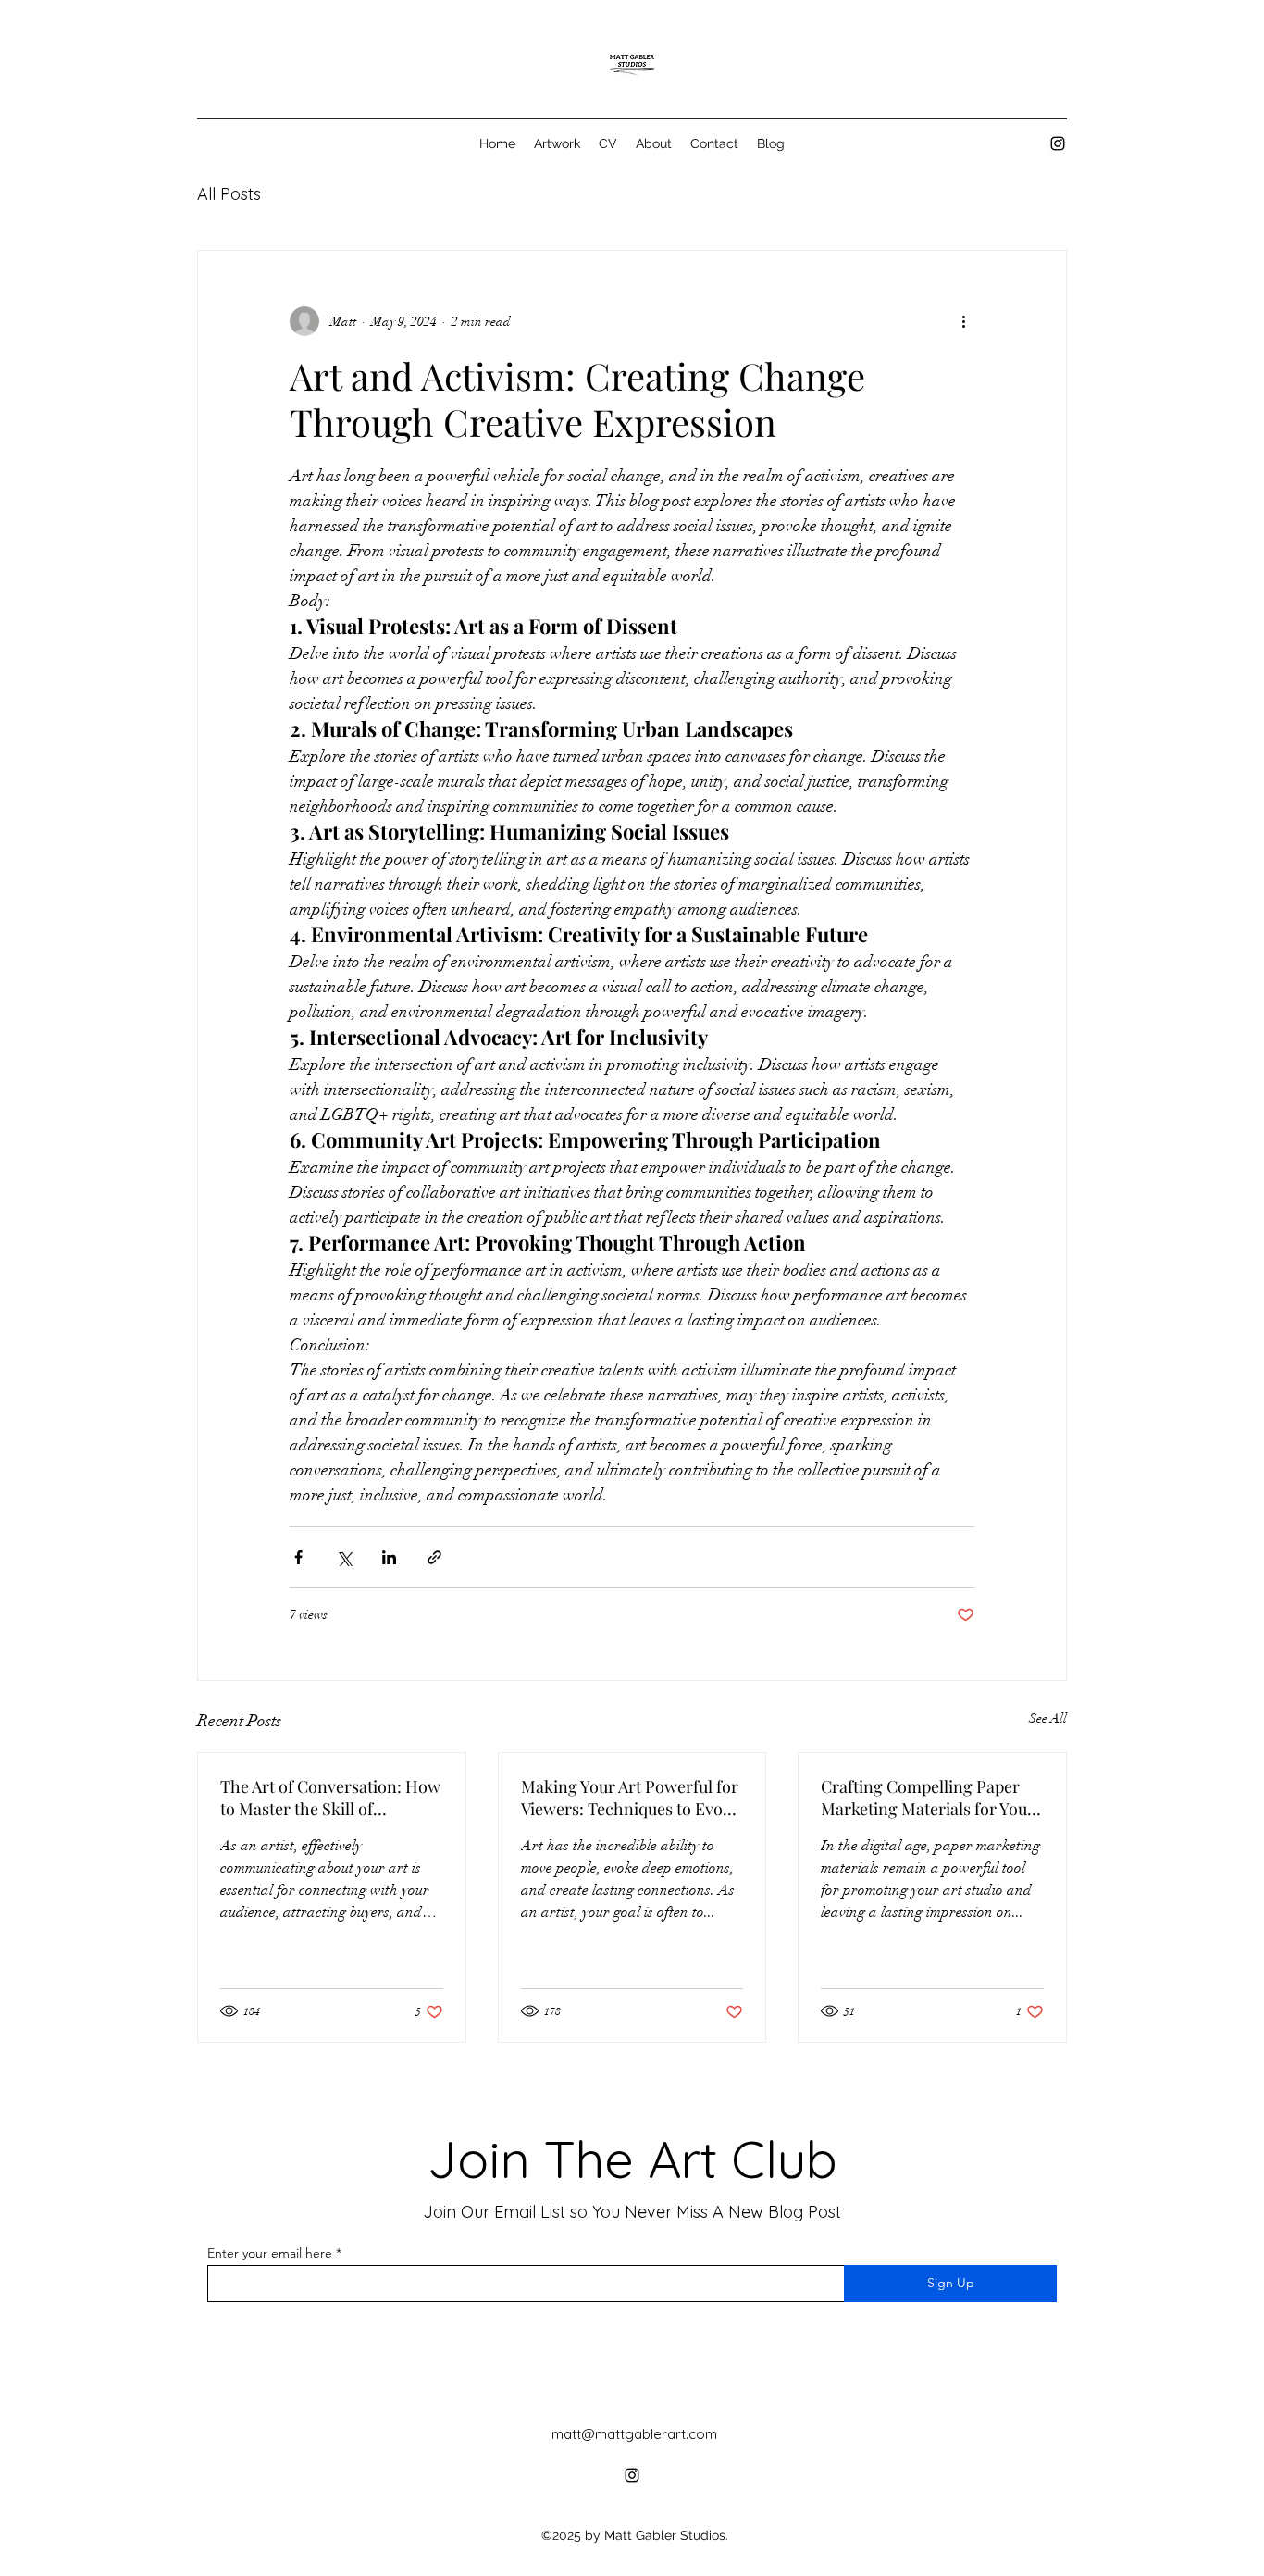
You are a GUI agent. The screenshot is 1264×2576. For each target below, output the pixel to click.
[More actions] (963, 321)
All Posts (229, 194)
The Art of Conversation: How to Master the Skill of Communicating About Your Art (330, 1798)
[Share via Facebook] (298, 1557)
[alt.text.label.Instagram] (1058, 143)
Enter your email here (270, 2253)
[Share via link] (434, 1557)
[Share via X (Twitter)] (344, 1557)
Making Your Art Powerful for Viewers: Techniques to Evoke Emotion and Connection (630, 1798)
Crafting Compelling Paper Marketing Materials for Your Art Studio (928, 1798)
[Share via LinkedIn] (389, 1557)
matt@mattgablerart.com (634, 2434)
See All (1048, 1718)
